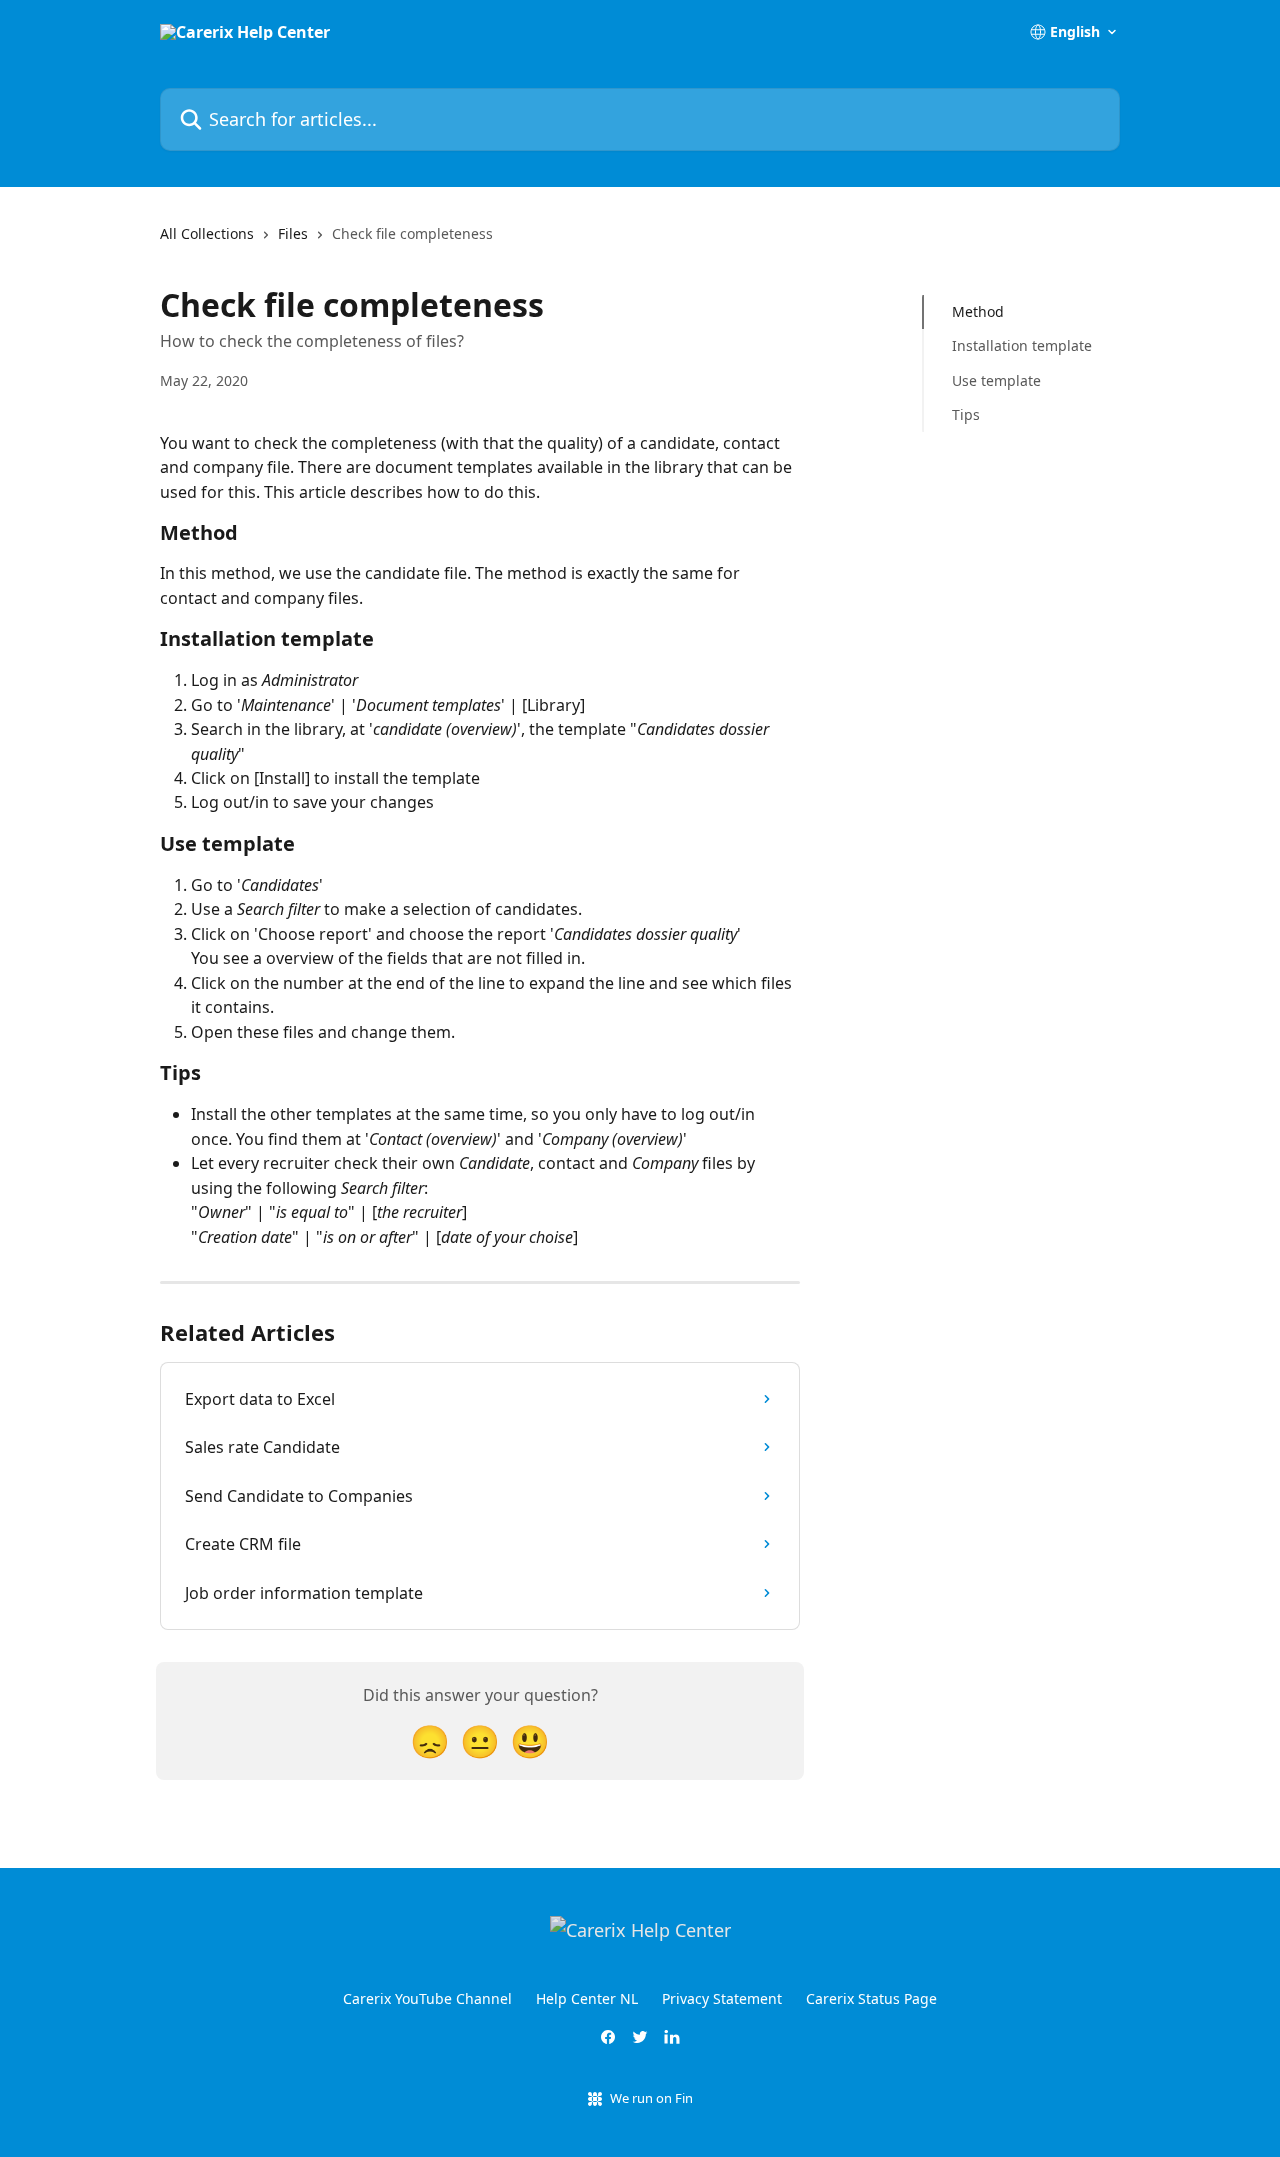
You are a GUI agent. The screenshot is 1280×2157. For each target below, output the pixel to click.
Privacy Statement (722, 1998)
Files (293, 233)
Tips (966, 414)
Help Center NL (587, 1998)
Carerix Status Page (871, 1998)
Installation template (1022, 345)
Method (978, 311)
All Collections (207, 233)
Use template (996, 380)
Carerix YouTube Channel (427, 1998)
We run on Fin (651, 2098)
